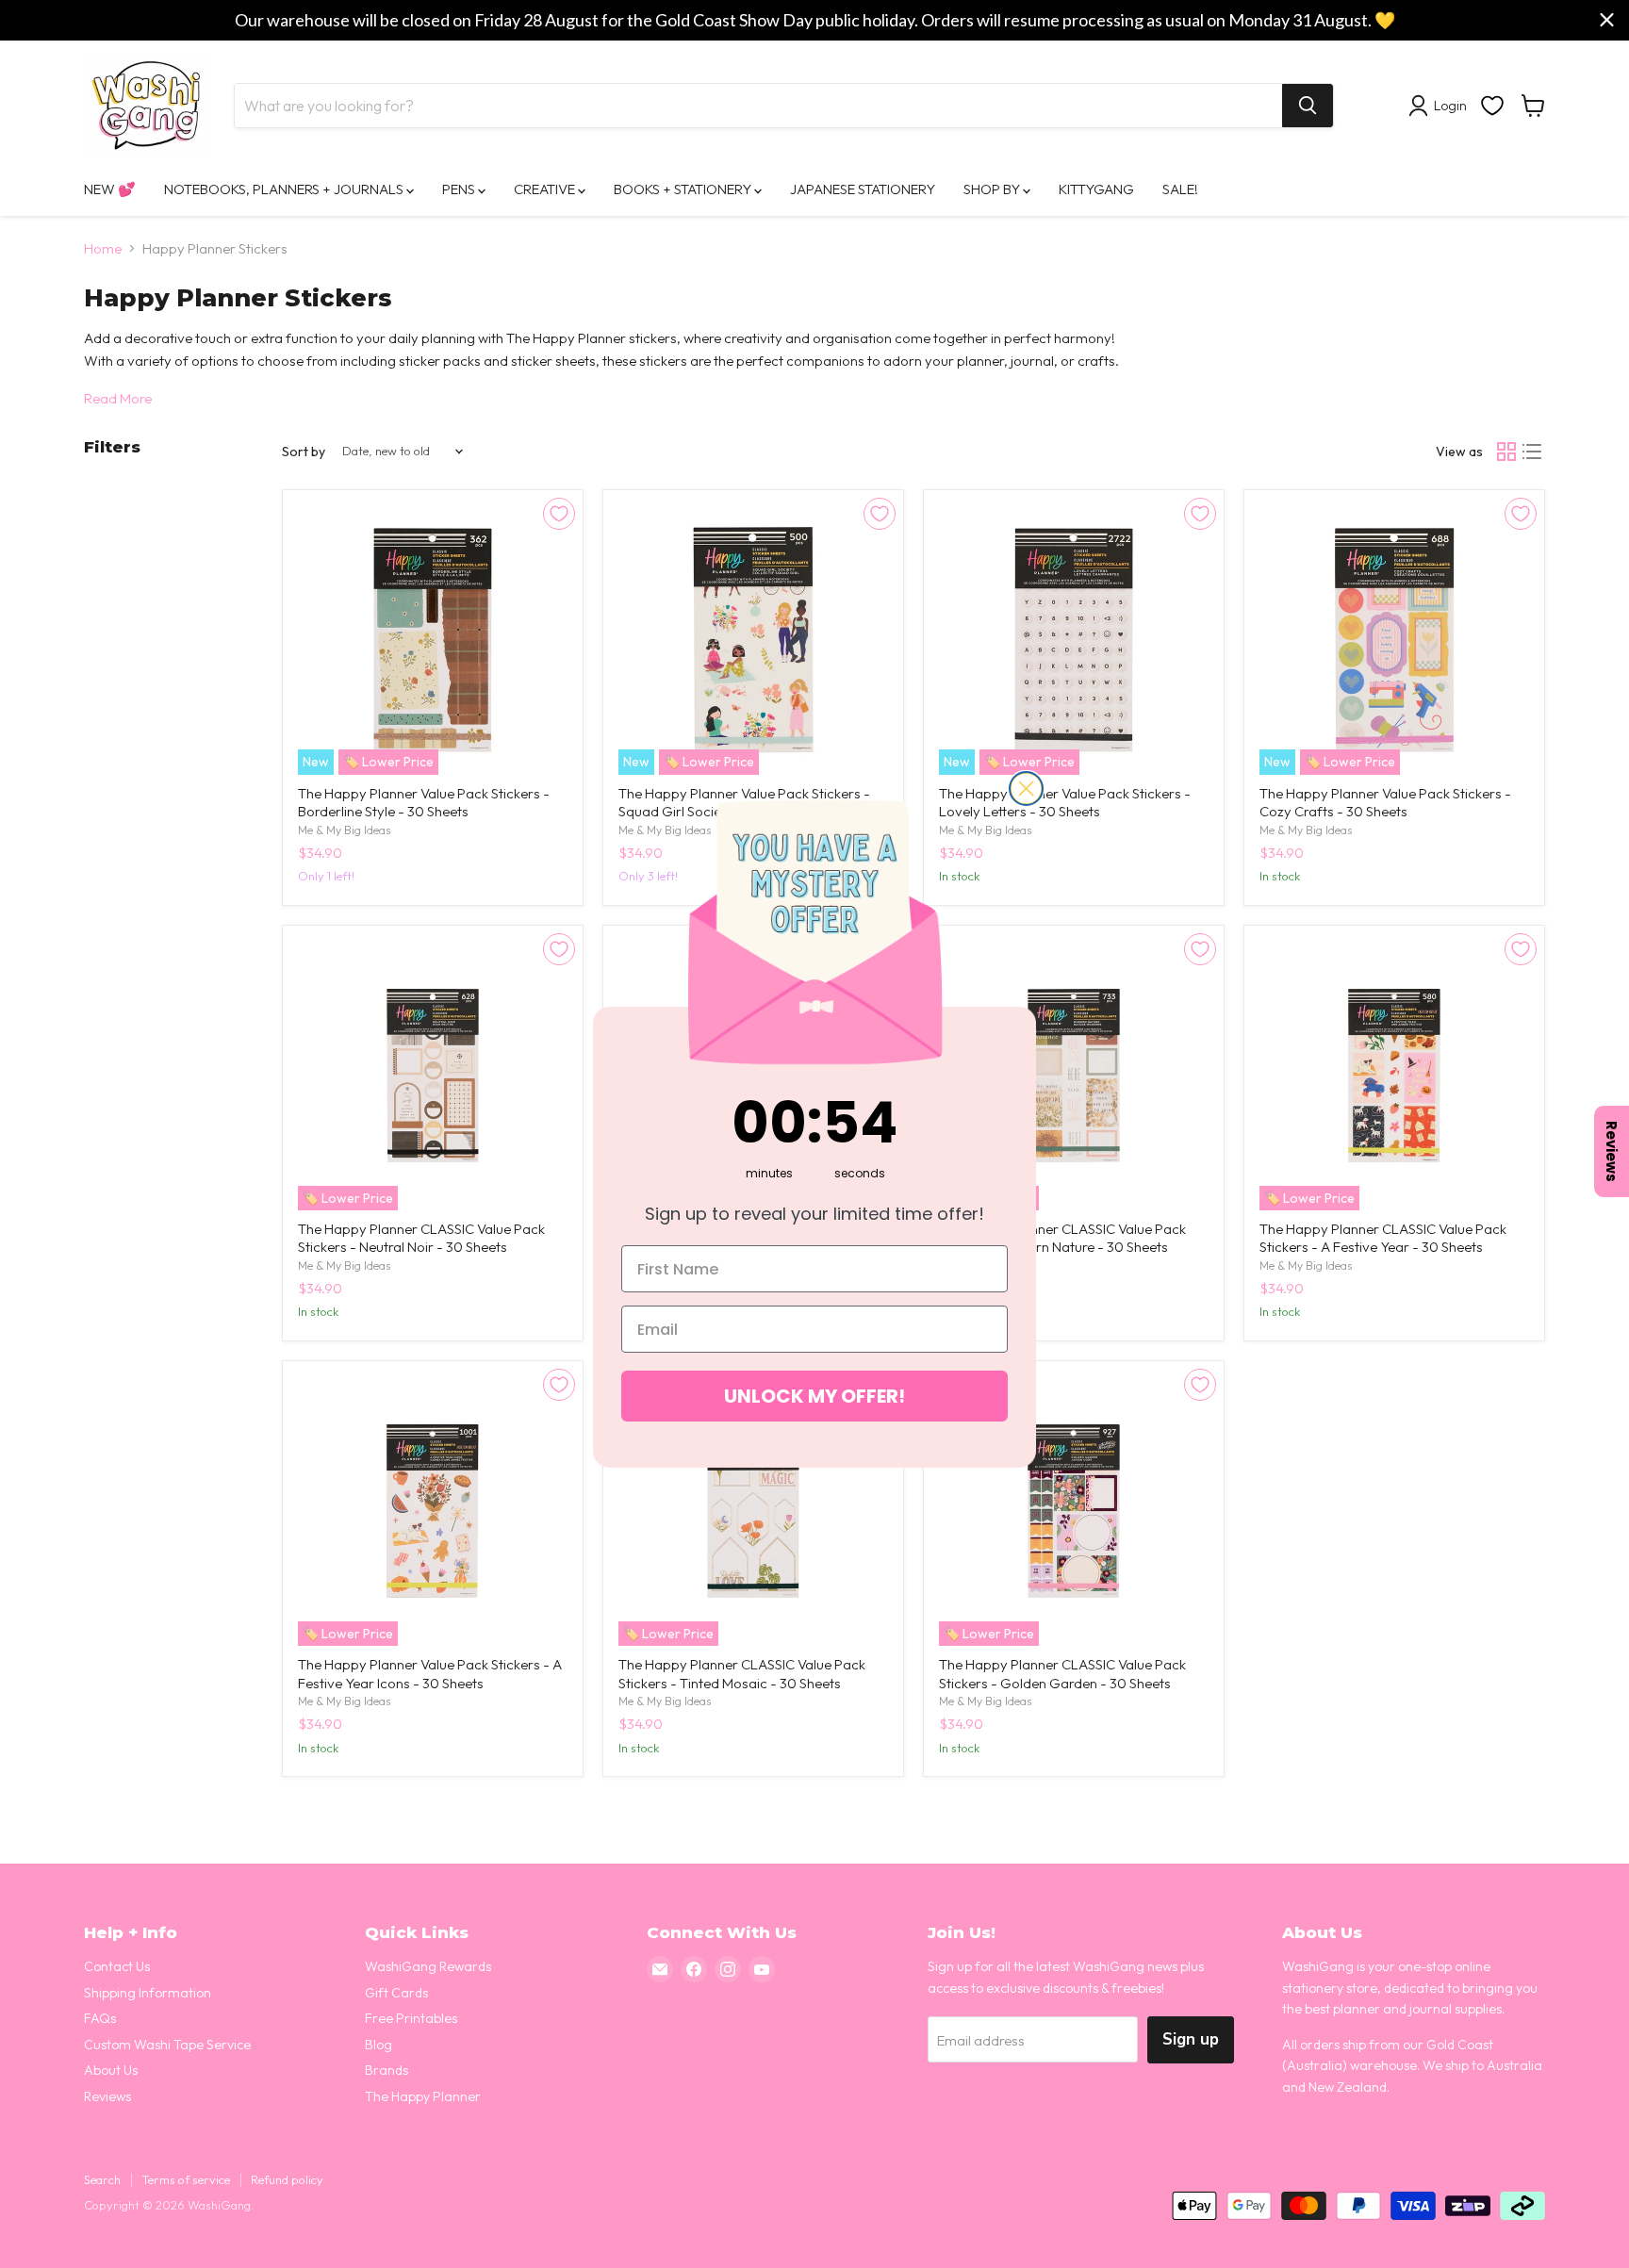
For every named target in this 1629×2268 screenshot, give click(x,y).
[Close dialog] (1026, 789)
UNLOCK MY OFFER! (814, 1396)
